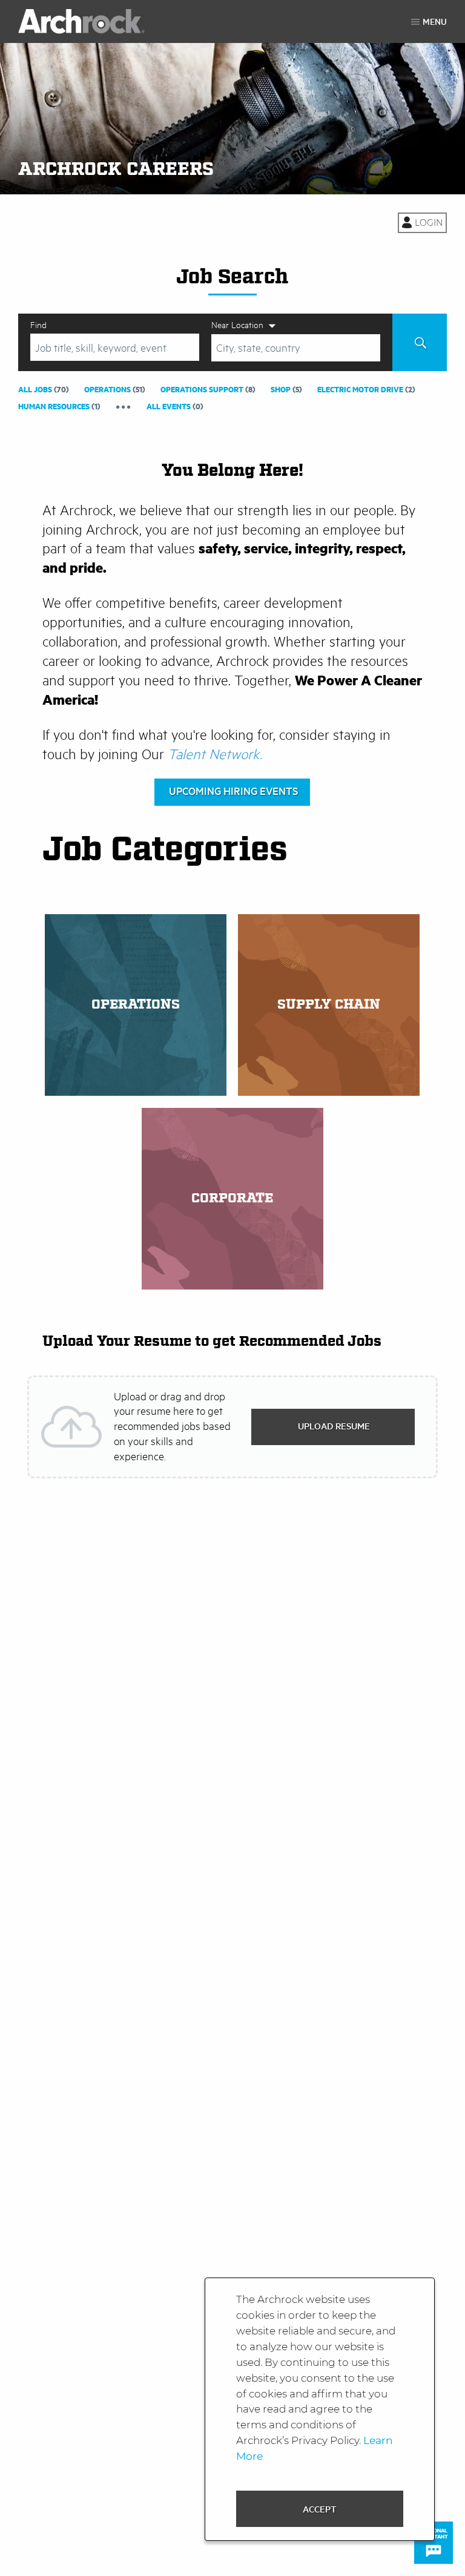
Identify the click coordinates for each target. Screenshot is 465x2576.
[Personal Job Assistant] (434, 2543)
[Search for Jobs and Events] (420, 342)
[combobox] (115, 347)
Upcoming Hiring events (233, 791)
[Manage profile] (422, 223)
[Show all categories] (124, 406)
